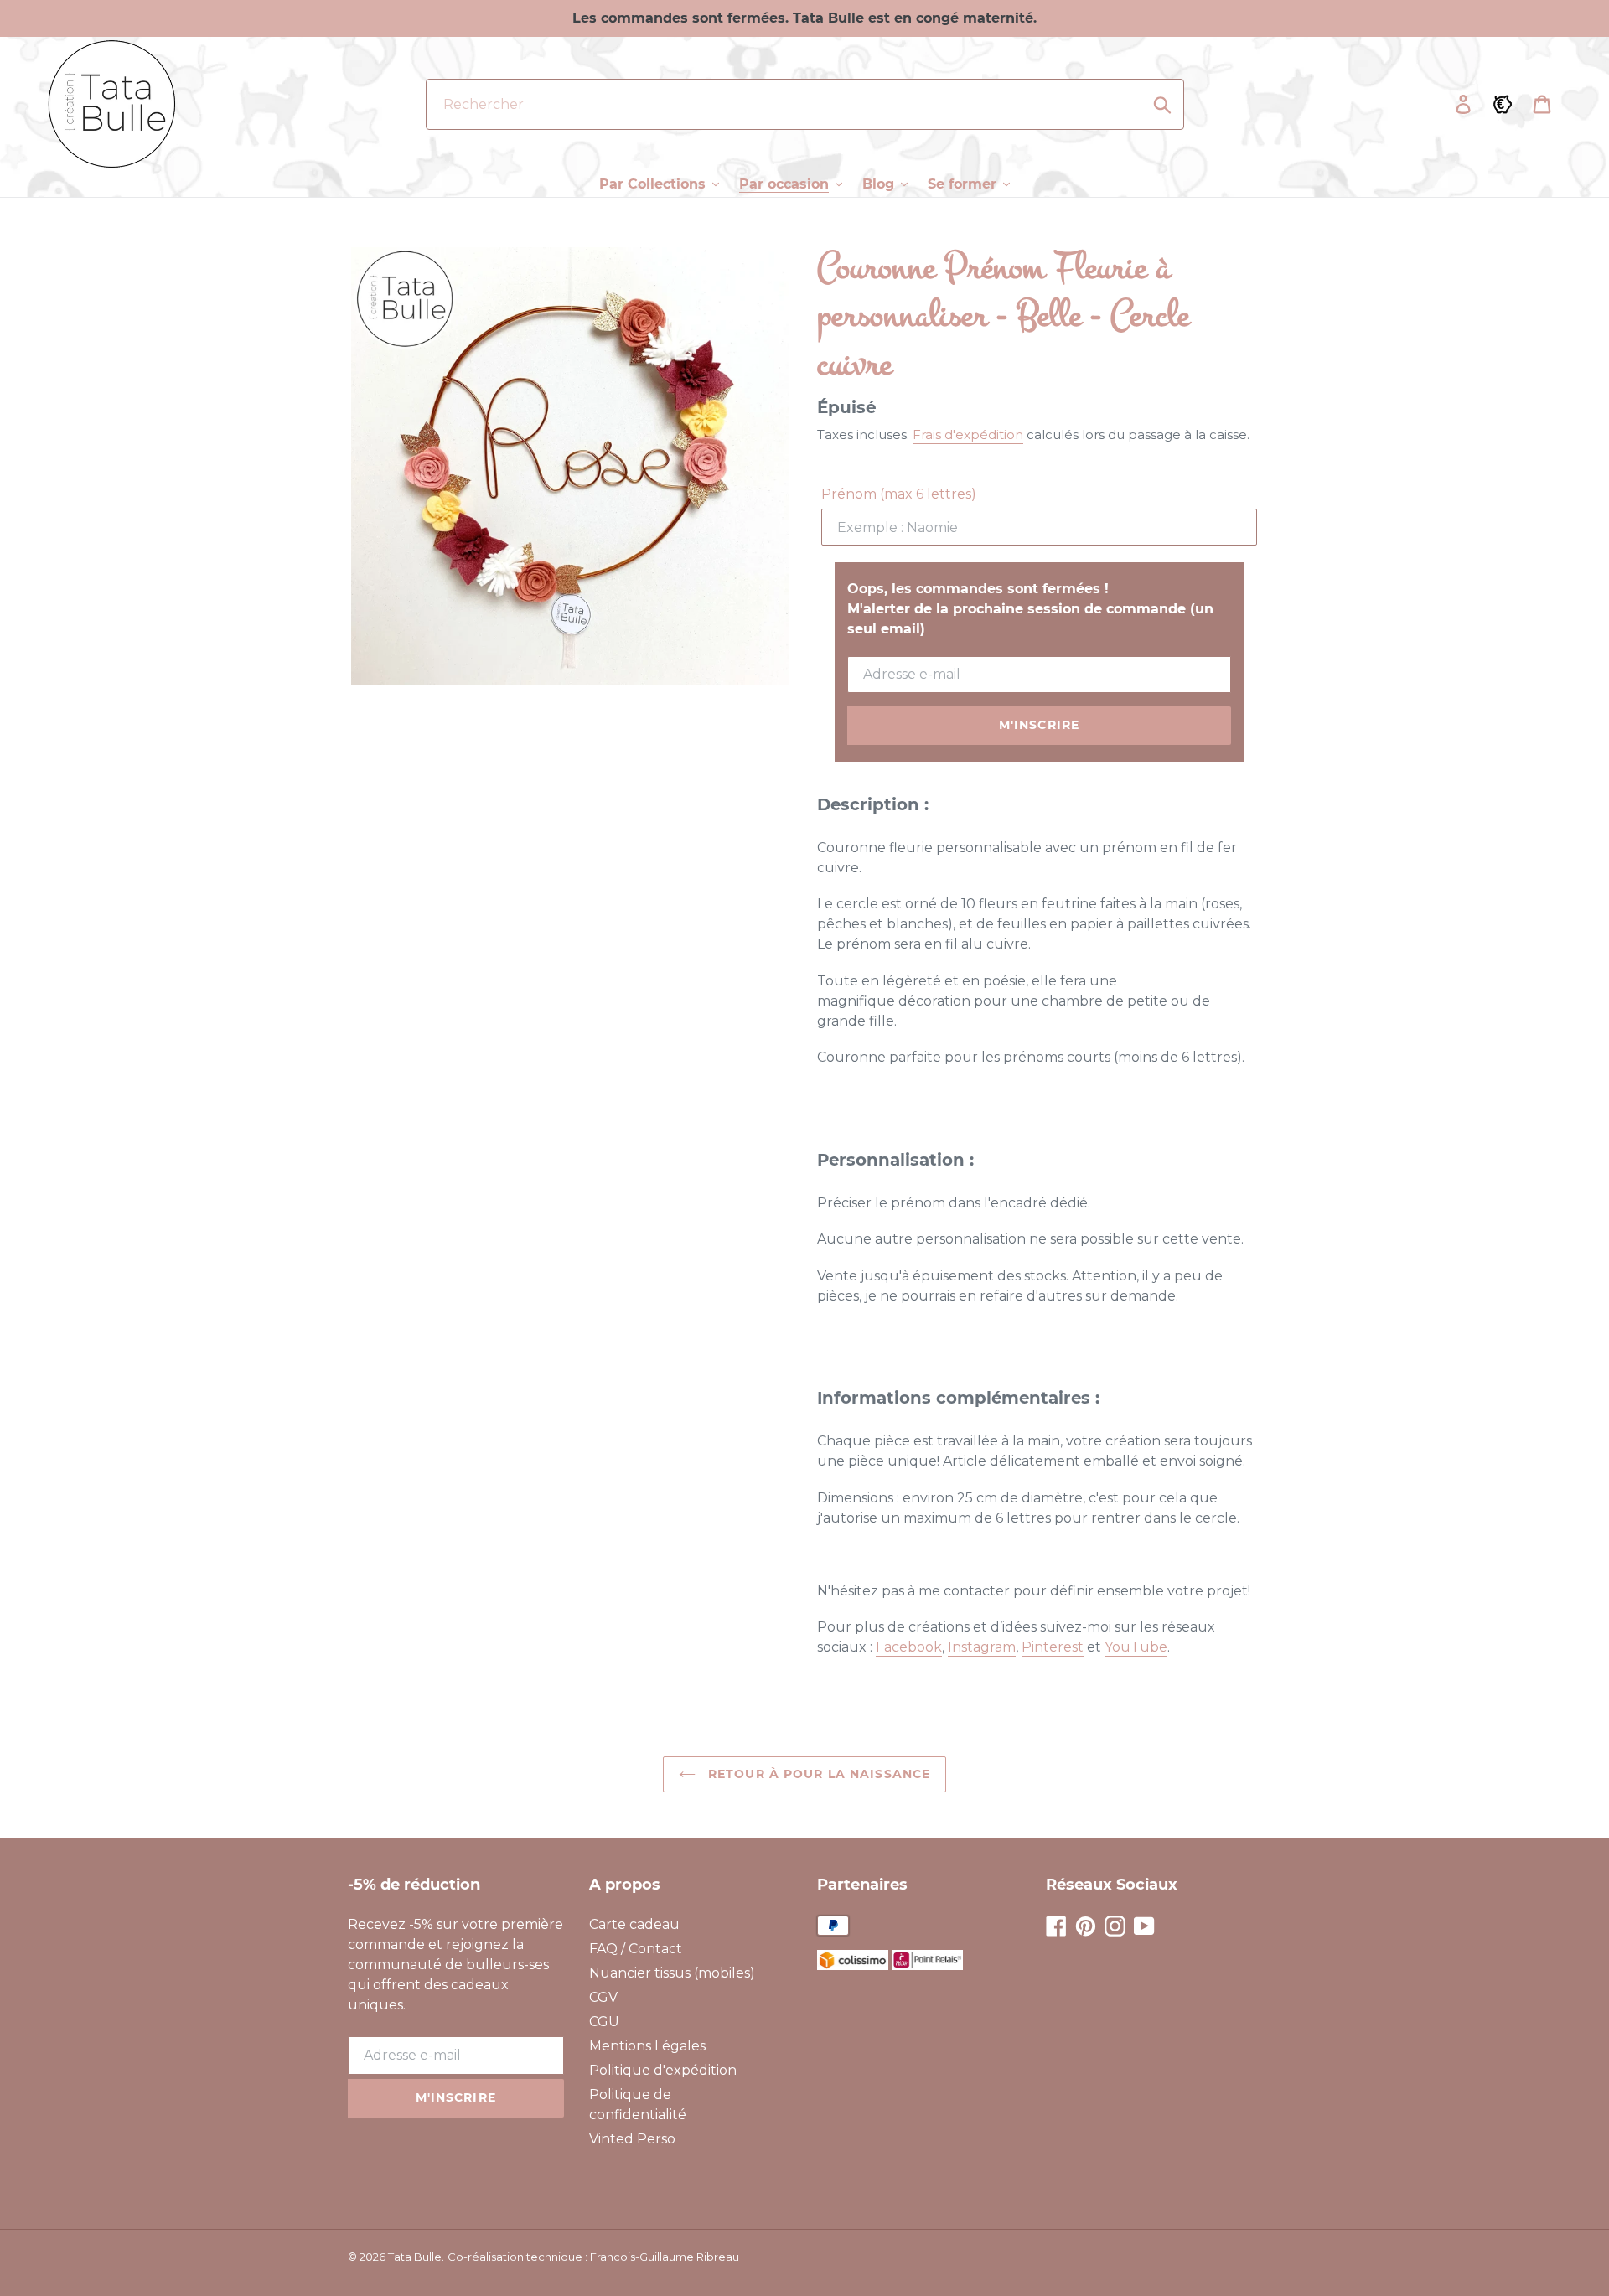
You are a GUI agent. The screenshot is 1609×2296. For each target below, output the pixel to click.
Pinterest (1053, 1647)
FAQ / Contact (636, 1949)
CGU (604, 2022)
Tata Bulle (415, 2257)
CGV (603, 1997)
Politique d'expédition (663, 2070)
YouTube (1136, 1647)
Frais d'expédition (968, 434)
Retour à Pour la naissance (817, 1774)
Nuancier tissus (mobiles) (672, 1973)
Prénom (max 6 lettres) (899, 494)
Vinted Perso (632, 2139)
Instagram (982, 1647)
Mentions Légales (647, 2046)
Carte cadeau (634, 1924)
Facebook (909, 1647)
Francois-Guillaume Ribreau (665, 2257)
